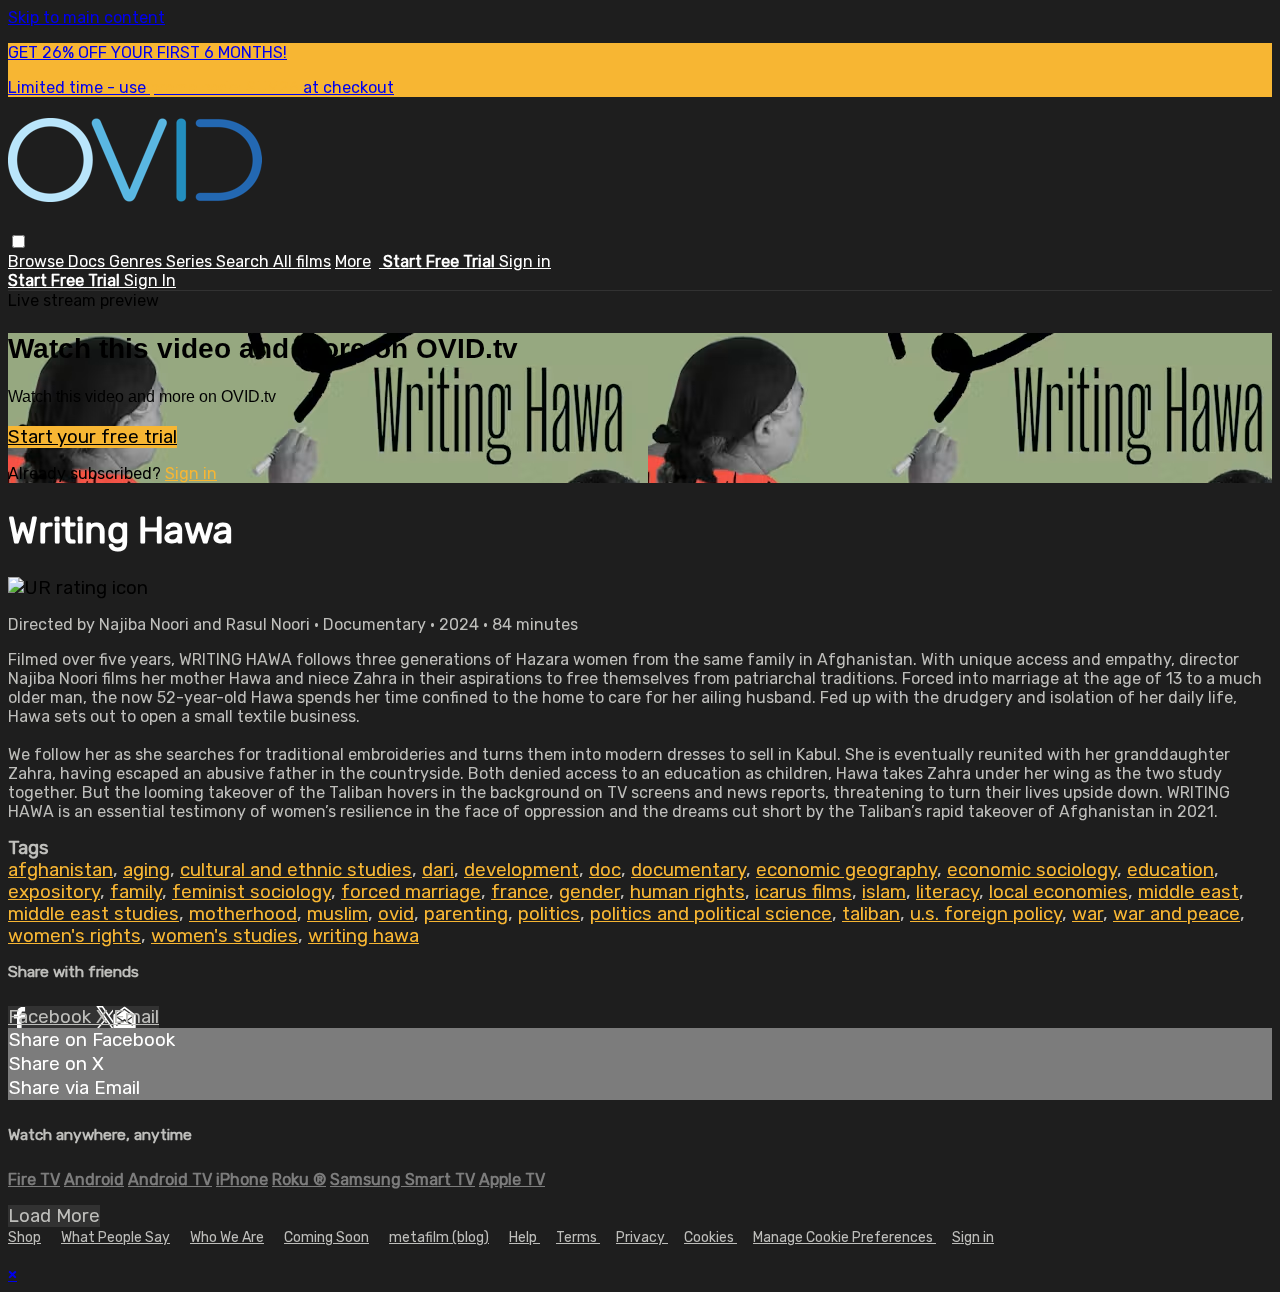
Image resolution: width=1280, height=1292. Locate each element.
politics (549, 914)
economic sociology (1032, 870)
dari (438, 870)
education (1170, 870)
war (1087, 914)
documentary (688, 870)
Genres (137, 261)
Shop (24, 1237)
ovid (396, 914)
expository (54, 892)
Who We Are (227, 1237)
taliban (871, 914)
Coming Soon (326, 1237)
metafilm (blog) (439, 1237)
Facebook (52, 1017)
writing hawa (363, 936)
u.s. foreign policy (986, 914)
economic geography (846, 870)
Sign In (150, 280)
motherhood (243, 914)
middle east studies (93, 914)
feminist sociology (251, 892)
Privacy (642, 1237)
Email (136, 1017)
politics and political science (711, 914)
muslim (337, 914)
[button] (18, 241)
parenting (466, 914)
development (521, 870)
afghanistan (60, 870)
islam (884, 892)
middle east (1188, 892)
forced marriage (411, 892)
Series (191, 261)
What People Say (115, 1237)
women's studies (224, 936)
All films (302, 261)
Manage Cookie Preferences (844, 1237)
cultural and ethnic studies (296, 870)
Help (524, 1237)
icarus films (803, 892)
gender (589, 892)
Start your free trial (92, 437)
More (353, 261)
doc (605, 870)
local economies (1058, 892)
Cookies (710, 1237)
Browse (38, 261)
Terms (578, 1237)
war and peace (1176, 914)
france (520, 892)
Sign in (525, 261)
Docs (88, 261)
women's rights (74, 936)
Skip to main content (86, 17)
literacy (947, 892)
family (136, 892)
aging (146, 870)
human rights (687, 892)
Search (244, 261)
